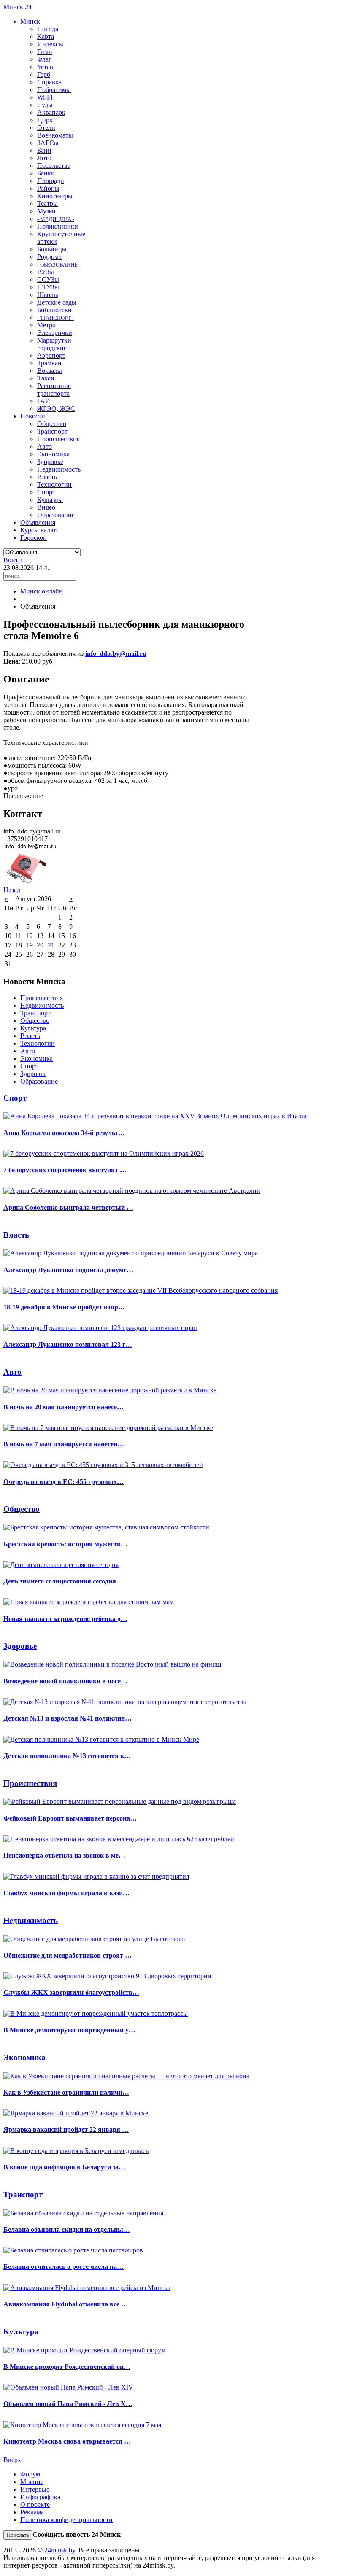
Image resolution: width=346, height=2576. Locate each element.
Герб (44, 74)
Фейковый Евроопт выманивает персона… (70, 1818)
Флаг (44, 59)
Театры (47, 204)
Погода (48, 29)
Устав (45, 67)
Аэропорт (51, 355)
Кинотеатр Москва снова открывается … (67, 2441)
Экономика (53, 454)
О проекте (35, 2505)
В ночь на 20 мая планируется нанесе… (64, 1407)
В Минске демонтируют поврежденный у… (69, 2030)
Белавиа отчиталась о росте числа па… (64, 2267)
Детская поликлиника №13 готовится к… (67, 1756)
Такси (46, 378)
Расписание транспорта (54, 390)
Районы (48, 188)
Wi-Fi (45, 97)
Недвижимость (59, 469)
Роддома (49, 257)
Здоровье (50, 462)
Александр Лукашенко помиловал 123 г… (68, 1345)
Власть (47, 477)
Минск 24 (18, 7)
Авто (45, 446)
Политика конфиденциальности (66, 2520)
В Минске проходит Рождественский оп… (67, 2367)
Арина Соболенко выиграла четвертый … (68, 1207)
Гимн (45, 52)
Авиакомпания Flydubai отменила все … (66, 2304)
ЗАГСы (48, 143)
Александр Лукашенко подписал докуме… (68, 1270)
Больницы (52, 249)
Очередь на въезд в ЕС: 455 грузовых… (64, 1482)
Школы (48, 295)
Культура (50, 500)
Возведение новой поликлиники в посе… (65, 1681)
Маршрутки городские (54, 344)
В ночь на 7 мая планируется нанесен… (64, 1444)
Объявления (38, 522)
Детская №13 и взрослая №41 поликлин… (68, 1718)
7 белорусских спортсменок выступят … (65, 1170)
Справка (49, 82)
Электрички (55, 333)
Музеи (46, 211)
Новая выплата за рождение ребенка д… (65, 1619)
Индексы (50, 44)
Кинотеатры (55, 196)
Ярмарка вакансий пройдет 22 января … (66, 2130)
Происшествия (58, 439)
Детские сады (57, 302)
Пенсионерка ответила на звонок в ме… (64, 1855)
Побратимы (54, 90)
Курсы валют (39, 530)
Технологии (54, 484)
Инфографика (40, 2497)
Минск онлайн (42, 591)
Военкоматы (55, 135)
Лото (44, 158)
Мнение (32, 2482)
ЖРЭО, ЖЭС (56, 409)
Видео (46, 507)
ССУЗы (48, 279)
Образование (56, 515)
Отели (46, 128)
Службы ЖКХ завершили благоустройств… (71, 1992)
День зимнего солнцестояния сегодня (60, 1581)
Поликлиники (58, 226)
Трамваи (49, 363)
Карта (46, 36)
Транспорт (52, 431)
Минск (30, 21)
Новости (33, 416)
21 (51, 945)
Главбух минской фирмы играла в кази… (66, 1893)
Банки (46, 173)
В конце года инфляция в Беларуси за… (64, 2167)
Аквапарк (51, 112)
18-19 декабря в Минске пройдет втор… (64, 1307)
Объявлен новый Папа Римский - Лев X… (68, 2404)
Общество (52, 424)
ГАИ (44, 401)
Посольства (54, 166)
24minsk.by (60, 2550)
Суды (45, 105)
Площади (51, 181)
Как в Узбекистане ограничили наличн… (66, 2092)
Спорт (46, 492)
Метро (46, 325)
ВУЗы (46, 272)
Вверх (12, 2460)
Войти (13, 560)
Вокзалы (50, 371)
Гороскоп (34, 538)
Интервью (35, 2489)
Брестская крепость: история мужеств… (65, 1544)
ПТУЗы (48, 287)
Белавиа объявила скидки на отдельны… (67, 2229)
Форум (30, 2474)
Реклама (32, 2512)
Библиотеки (54, 310)
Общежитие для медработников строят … (68, 1955)
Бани (44, 150)
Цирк (45, 120)
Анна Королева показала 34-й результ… (64, 1133)
